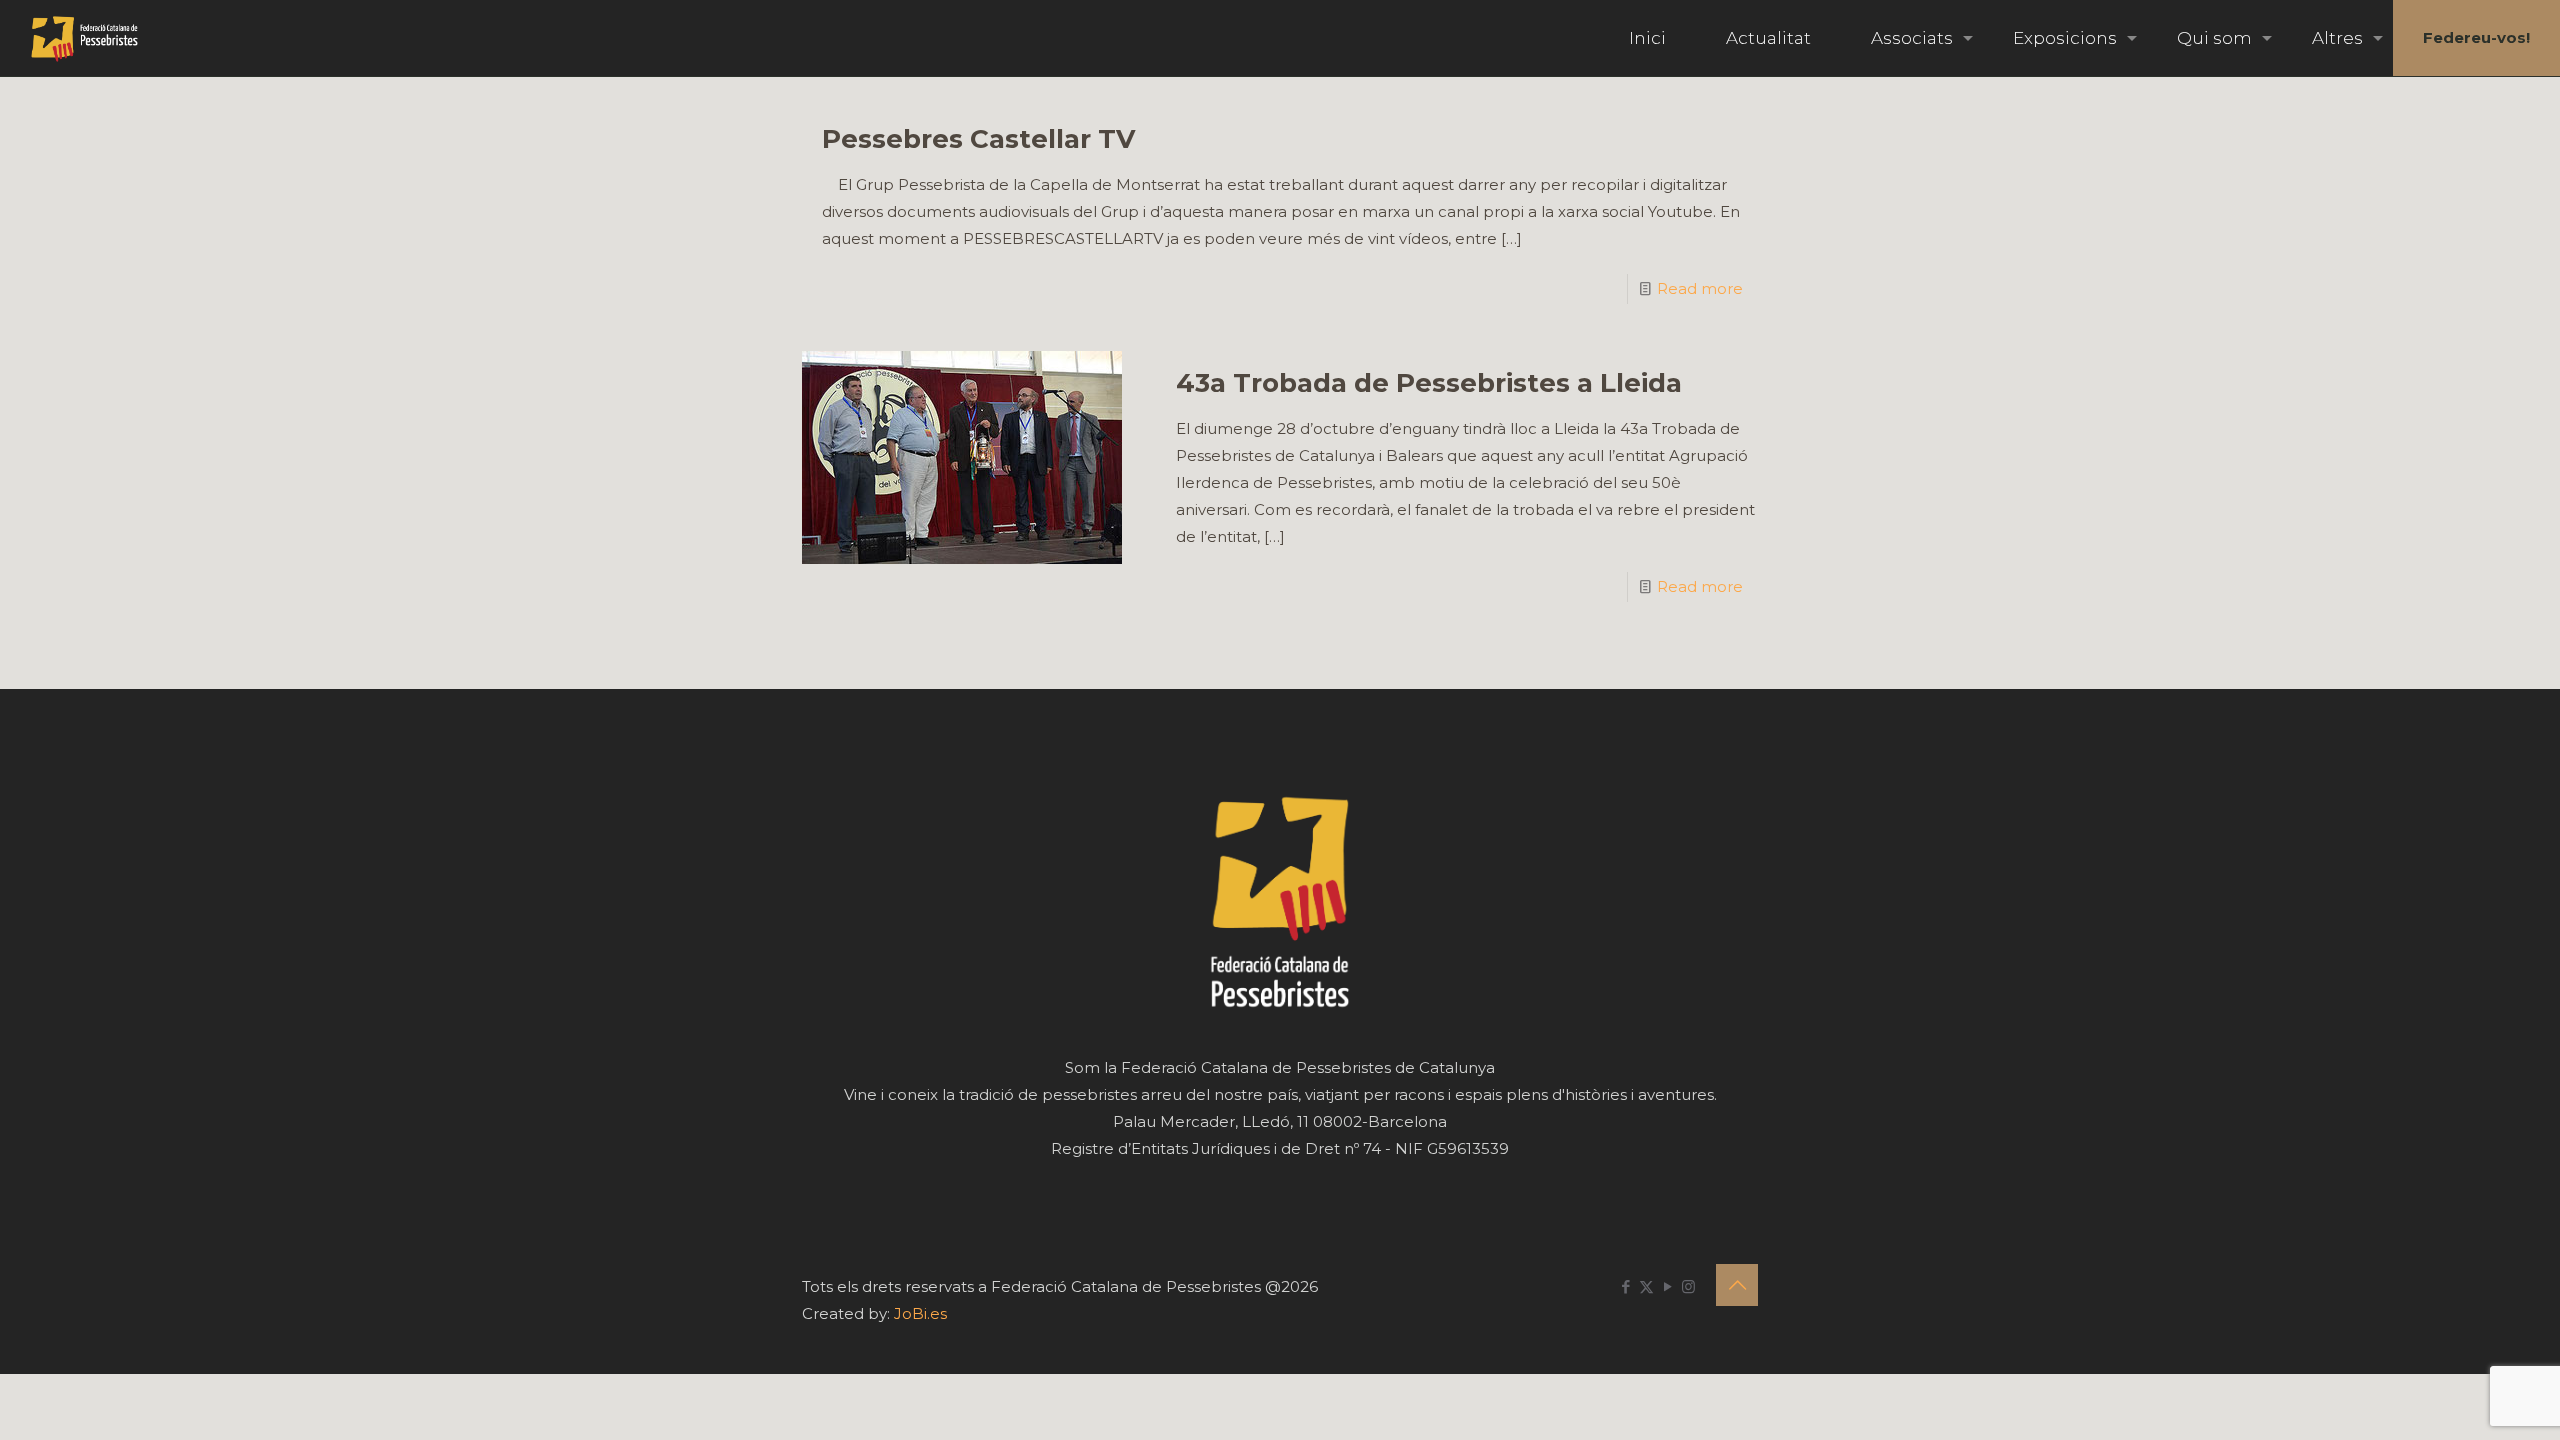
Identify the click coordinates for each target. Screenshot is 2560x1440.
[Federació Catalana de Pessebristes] (84, 38)
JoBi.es (920, 1313)
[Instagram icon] (1688, 1286)
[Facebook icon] (1625, 1286)
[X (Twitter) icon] (1646, 1286)
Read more (1700, 288)
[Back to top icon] (1737, 1285)
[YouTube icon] (1667, 1286)
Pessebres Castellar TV (978, 139)
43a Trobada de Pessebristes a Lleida (1429, 383)
